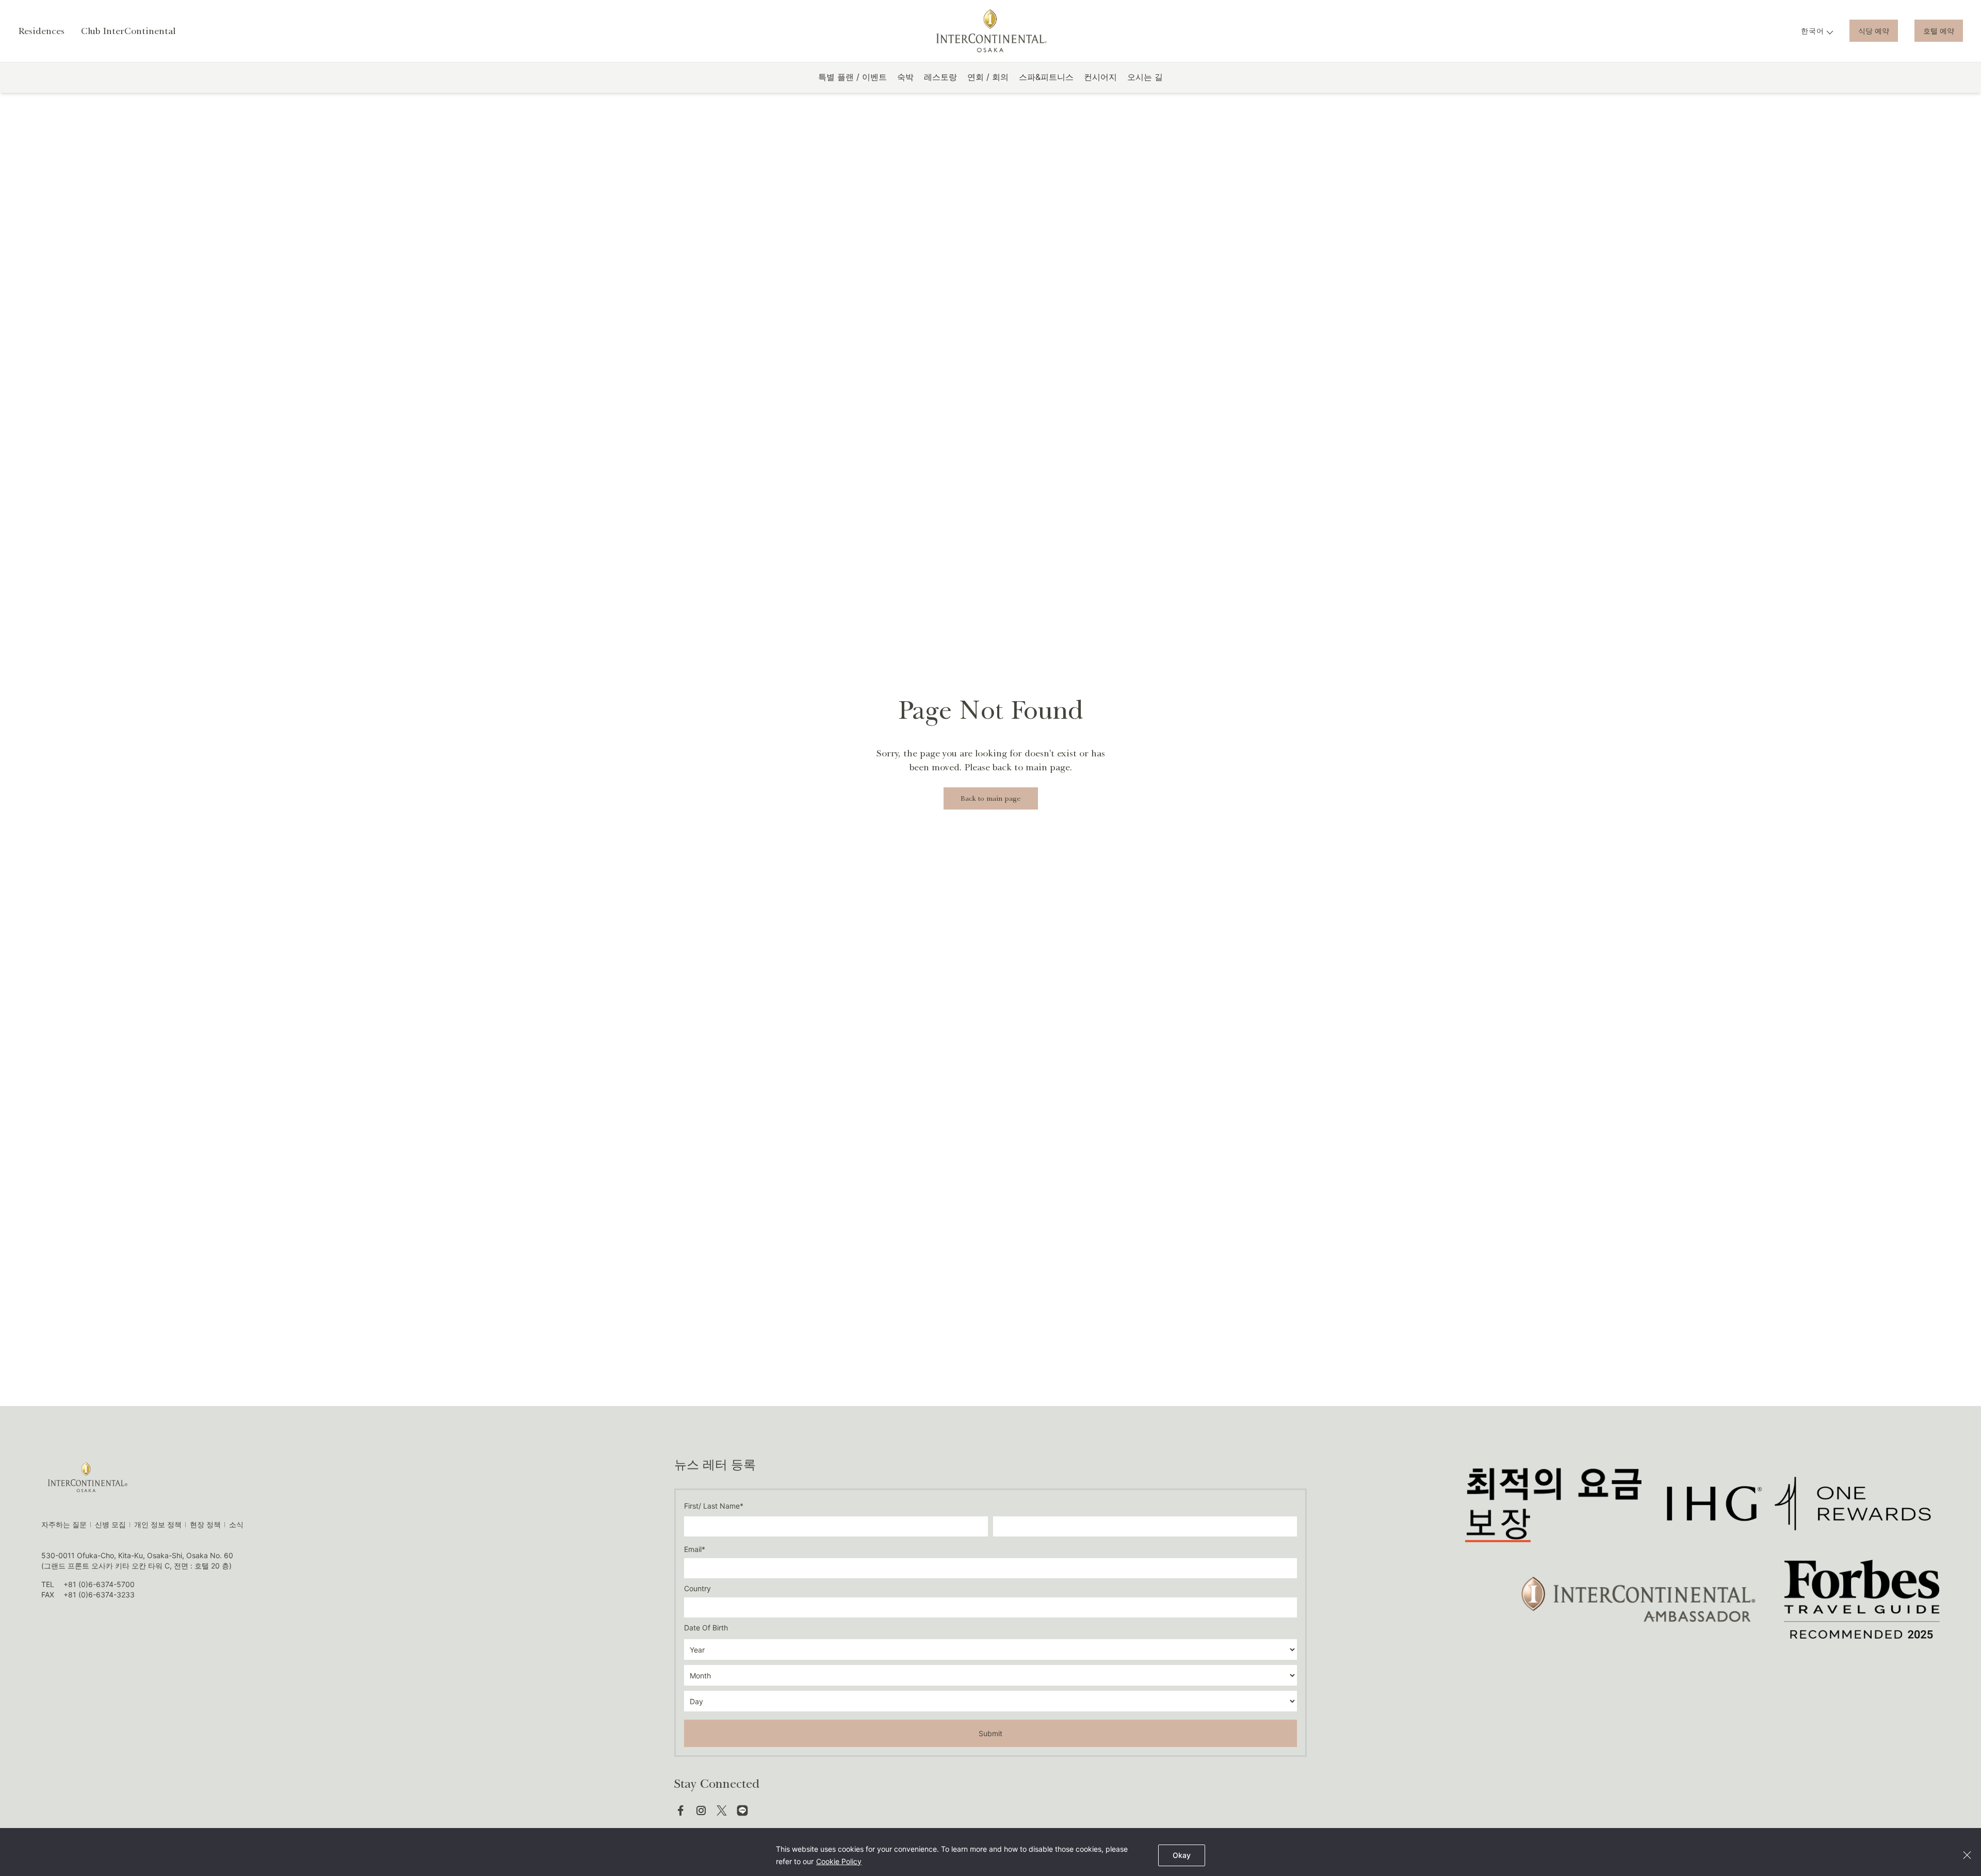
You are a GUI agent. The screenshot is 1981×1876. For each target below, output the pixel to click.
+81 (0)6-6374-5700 (99, 1584)
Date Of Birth (706, 1628)
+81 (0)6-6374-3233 (99, 1595)
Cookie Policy (839, 1861)
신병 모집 (110, 1524)
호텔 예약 (1939, 31)
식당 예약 (1874, 31)
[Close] (1967, 1855)
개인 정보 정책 (158, 1524)
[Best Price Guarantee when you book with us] (1553, 1503)
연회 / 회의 (988, 77)
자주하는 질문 (64, 1524)
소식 (236, 1524)
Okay (1182, 1855)
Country (697, 1588)
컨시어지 (1100, 77)
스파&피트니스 (1046, 77)
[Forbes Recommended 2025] (1862, 1599)
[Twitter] (722, 1810)
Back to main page (991, 798)
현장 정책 (205, 1524)
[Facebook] (680, 1810)
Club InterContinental (128, 31)
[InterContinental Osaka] (991, 31)
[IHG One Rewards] (1799, 1503)
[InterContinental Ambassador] (1636, 1599)
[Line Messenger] (742, 1810)
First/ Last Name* (714, 1506)
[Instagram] (701, 1810)
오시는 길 (1145, 77)
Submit (990, 1733)
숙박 (905, 77)
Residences (41, 31)
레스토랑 (940, 77)
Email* (695, 1549)
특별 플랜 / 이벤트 (853, 77)
